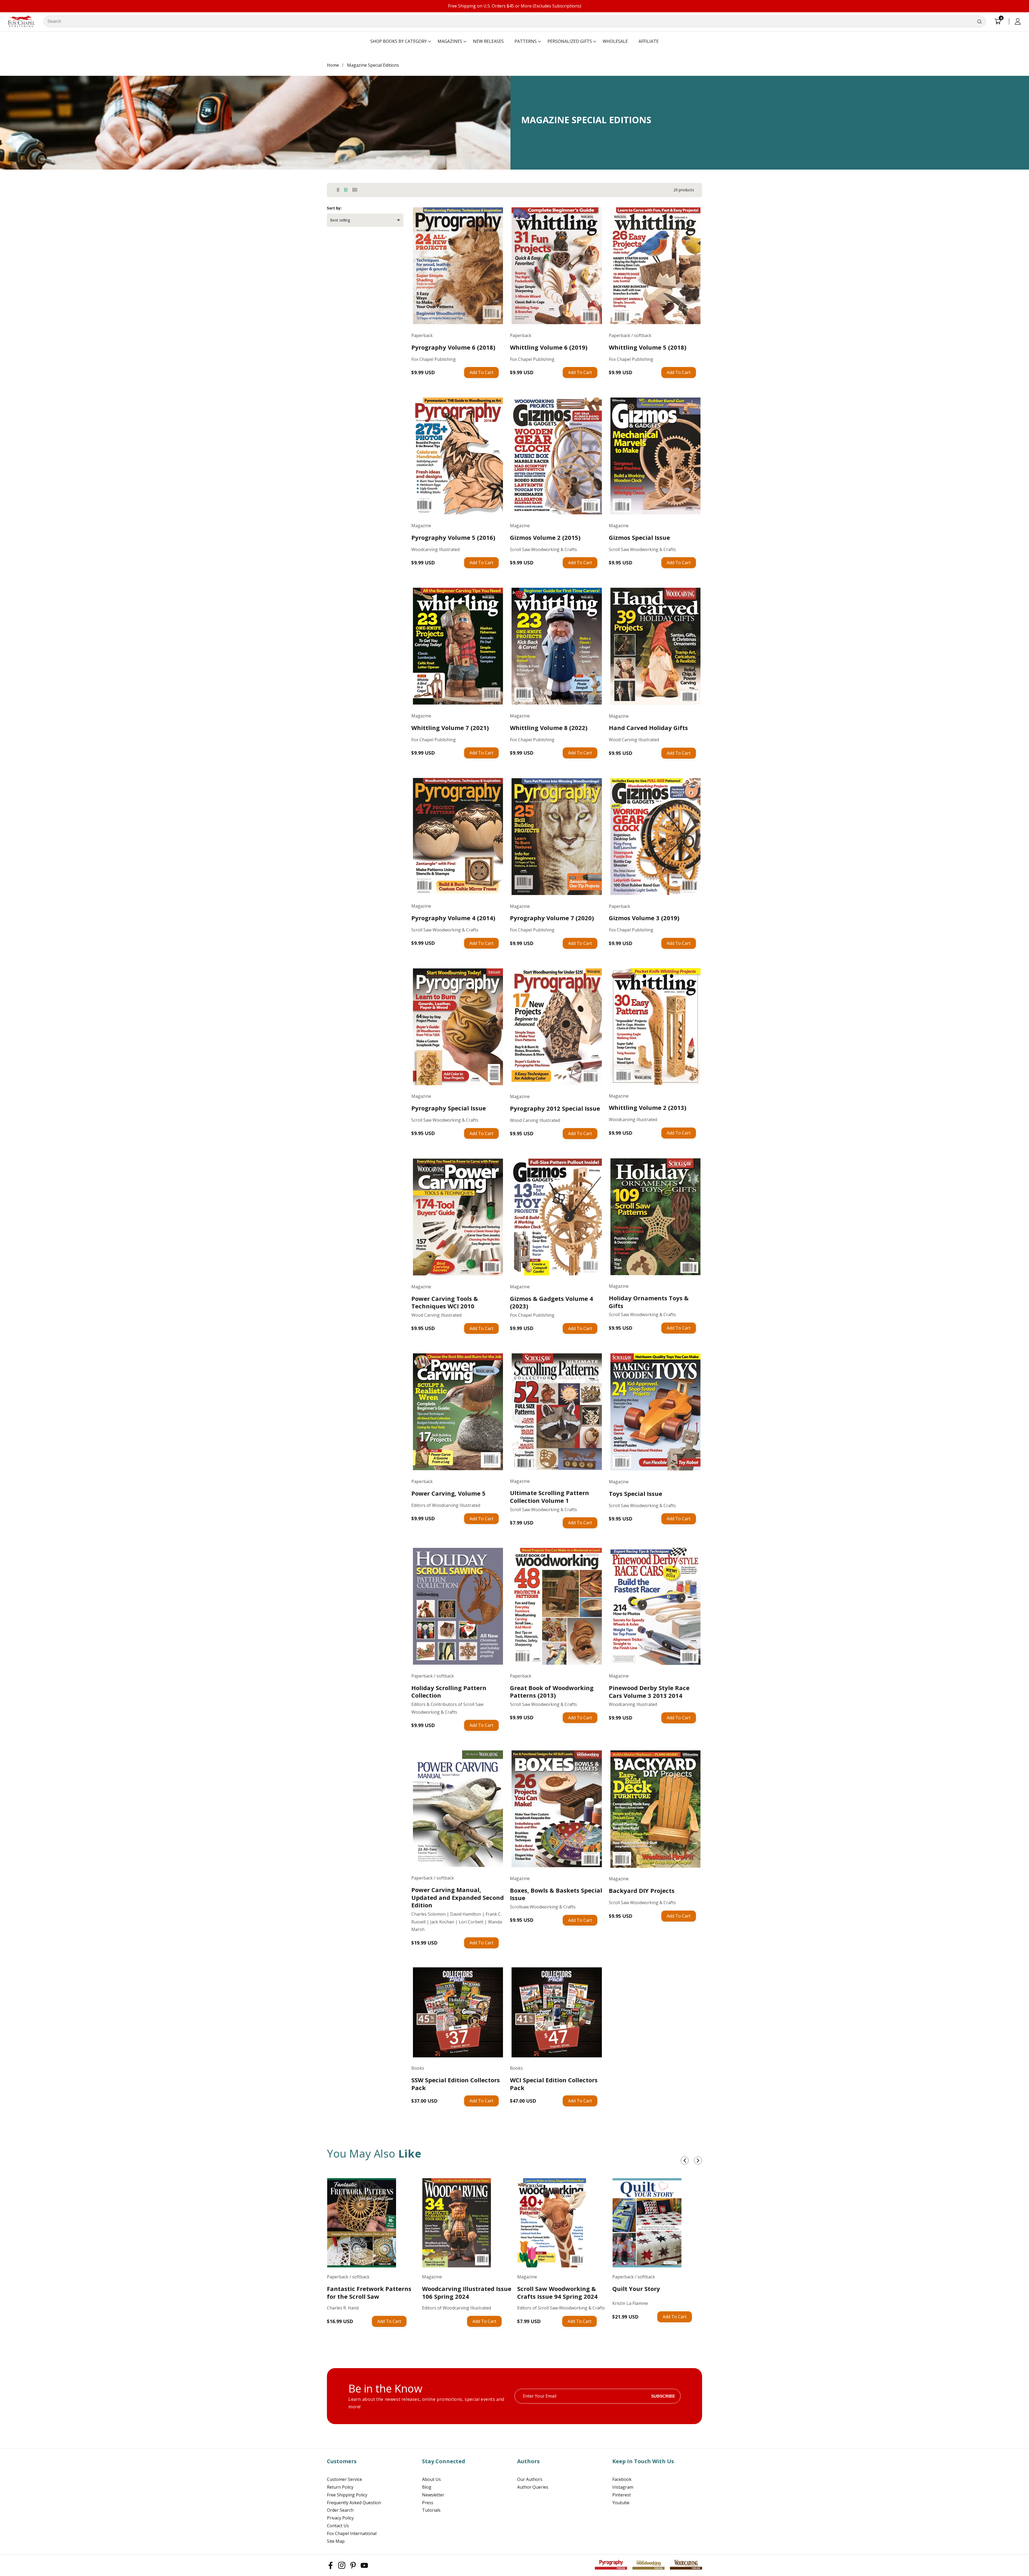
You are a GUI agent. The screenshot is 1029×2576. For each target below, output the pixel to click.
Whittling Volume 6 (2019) (549, 347)
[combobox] (515, 21)
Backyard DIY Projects (642, 1891)
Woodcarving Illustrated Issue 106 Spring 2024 (467, 2292)
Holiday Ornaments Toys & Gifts (649, 1302)
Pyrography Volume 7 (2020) (552, 918)
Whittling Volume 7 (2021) (450, 728)
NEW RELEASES (488, 41)
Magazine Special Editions (373, 65)
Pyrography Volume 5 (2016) (453, 538)
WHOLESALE (615, 41)
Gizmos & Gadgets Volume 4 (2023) (551, 1302)
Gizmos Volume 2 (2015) (545, 538)
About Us (431, 2479)
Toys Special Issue (635, 1494)
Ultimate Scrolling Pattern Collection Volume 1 (549, 1497)
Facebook (622, 2479)
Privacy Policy (340, 2518)
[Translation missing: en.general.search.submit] (979, 21)
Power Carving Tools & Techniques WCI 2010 (445, 1302)
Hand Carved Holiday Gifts (648, 728)
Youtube (621, 2503)
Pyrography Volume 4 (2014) (453, 918)
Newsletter (433, 2495)
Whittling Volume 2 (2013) (648, 1108)
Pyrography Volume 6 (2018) (453, 347)
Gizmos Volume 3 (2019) (644, 918)
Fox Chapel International (352, 2533)
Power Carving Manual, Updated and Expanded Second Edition (458, 1897)
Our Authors (530, 2479)
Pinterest (622, 2495)
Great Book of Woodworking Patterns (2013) (552, 1692)
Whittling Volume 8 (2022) (549, 728)
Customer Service (344, 2479)
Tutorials (431, 2510)
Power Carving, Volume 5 (448, 1493)
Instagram (623, 2487)
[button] (399, 42)
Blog (427, 2487)
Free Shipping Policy (347, 2495)
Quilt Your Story (636, 2289)
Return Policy (340, 2487)
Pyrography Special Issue (449, 1108)
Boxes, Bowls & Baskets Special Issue (556, 1894)
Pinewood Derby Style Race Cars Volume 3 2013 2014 (649, 1692)
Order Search (340, 2510)
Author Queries (533, 2487)
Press (428, 2503)
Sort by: (334, 208)
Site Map (336, 2541)
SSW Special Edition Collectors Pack (456, 2084)
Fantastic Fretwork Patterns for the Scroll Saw (369, 2292)
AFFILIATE (649, 41)
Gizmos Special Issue (639, 538)
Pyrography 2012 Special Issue (555, 1108)
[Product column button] (338, 190)
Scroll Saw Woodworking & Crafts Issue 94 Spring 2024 (557, 2292)
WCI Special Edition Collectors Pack (554, 2084)
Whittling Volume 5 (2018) (648, 347)
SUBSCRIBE (663, 2396)
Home (333, 65)
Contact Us (338, 2526)
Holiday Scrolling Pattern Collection (449, 1692)
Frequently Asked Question (354, 2503)
